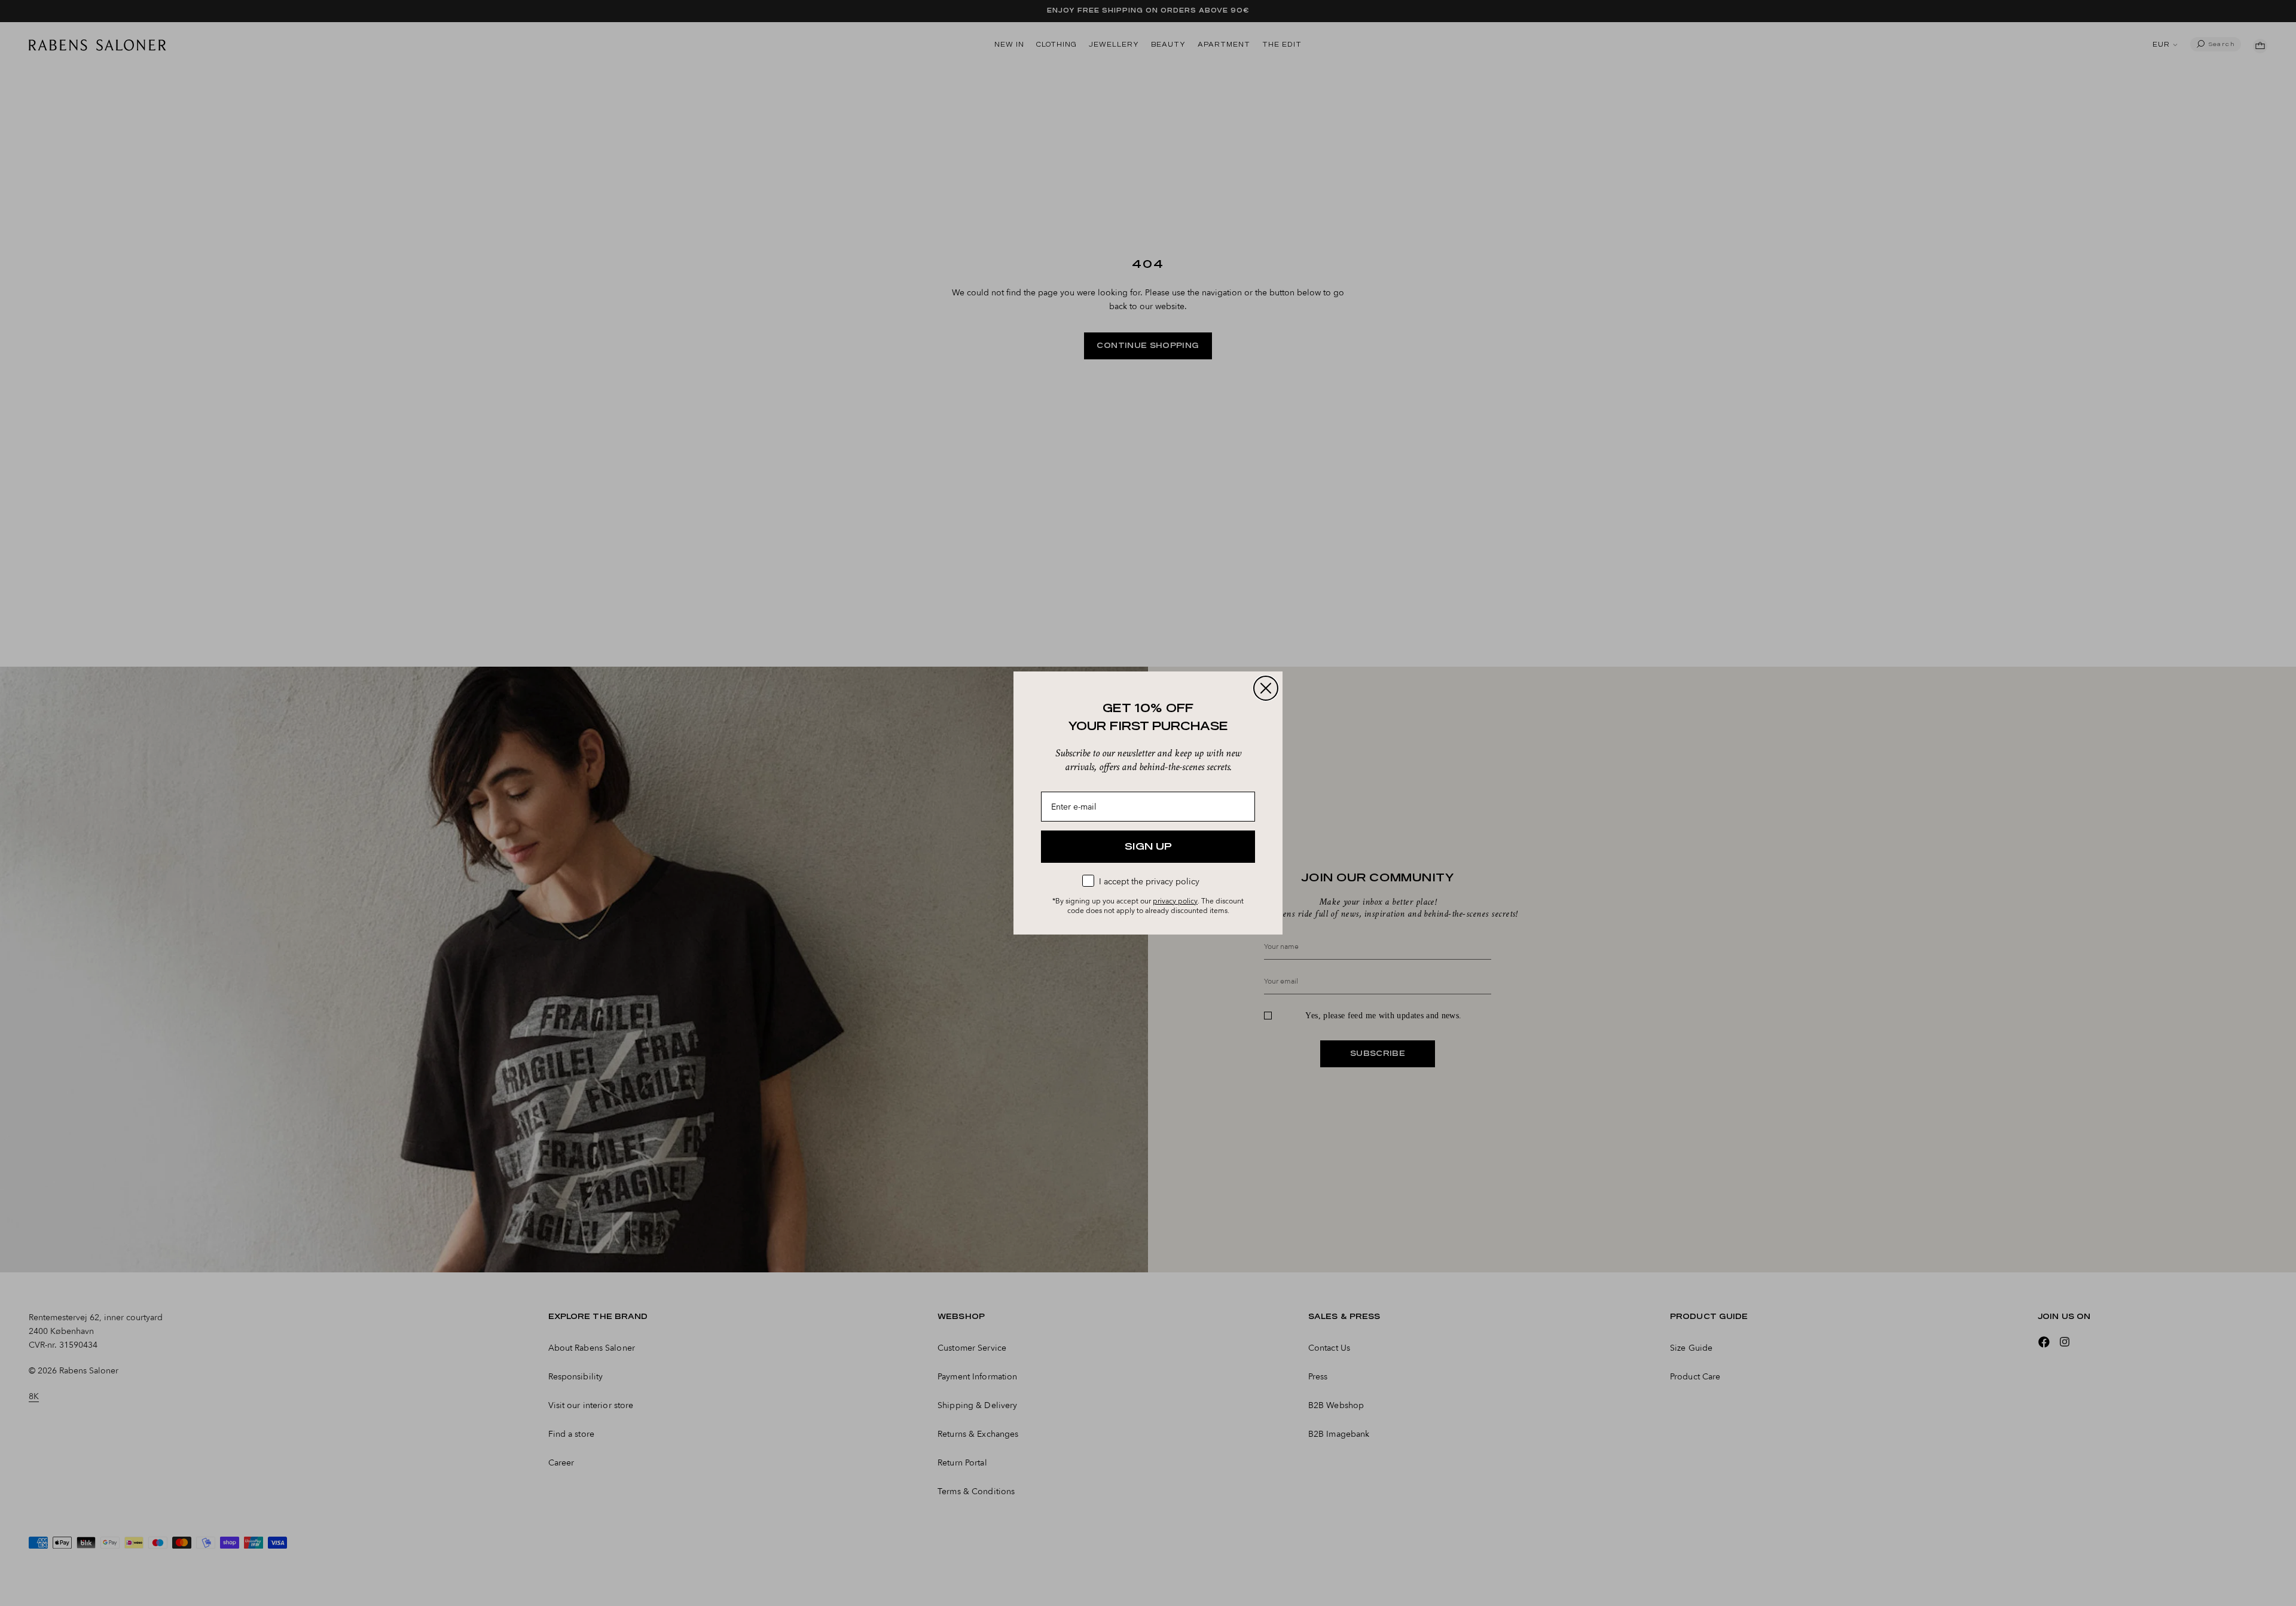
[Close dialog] (1266, 688)
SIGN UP (1148, 847)
